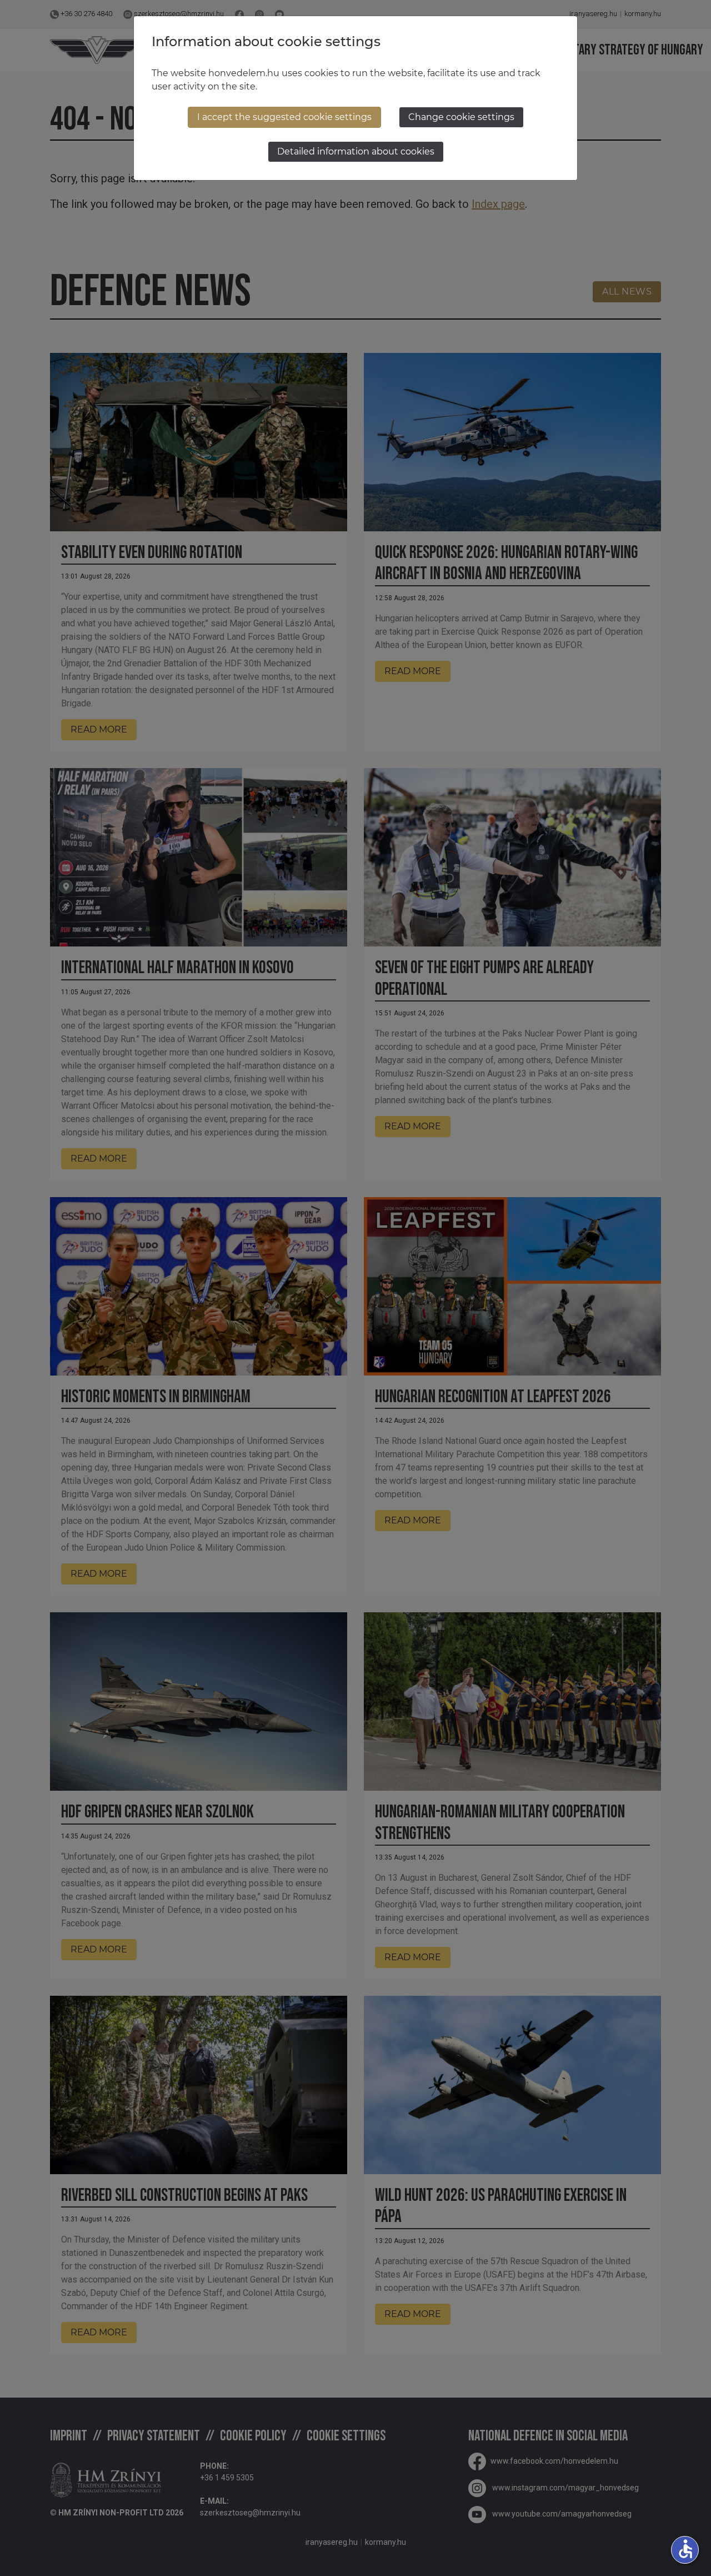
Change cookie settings (461, 117)
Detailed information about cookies (356, 151)
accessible (685, 2549)
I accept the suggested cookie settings (284, 117)
